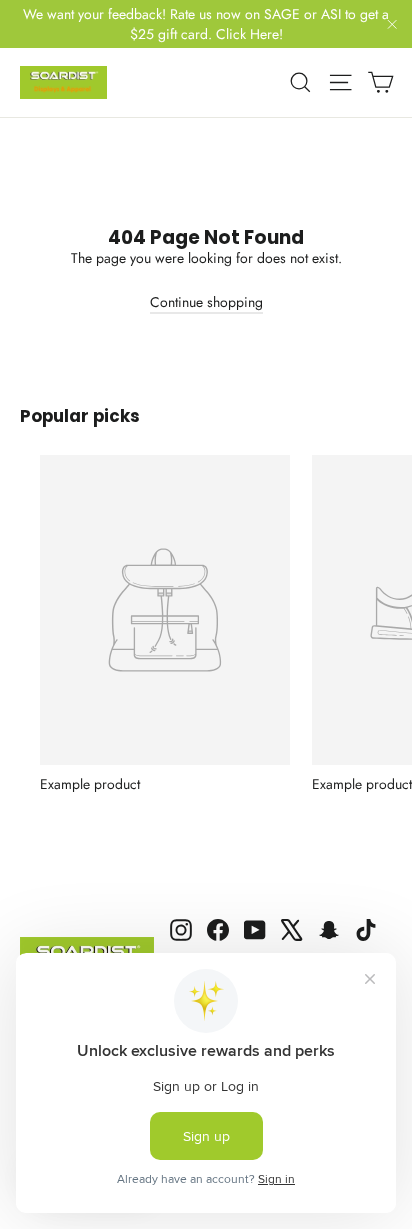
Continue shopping (206, 302)
